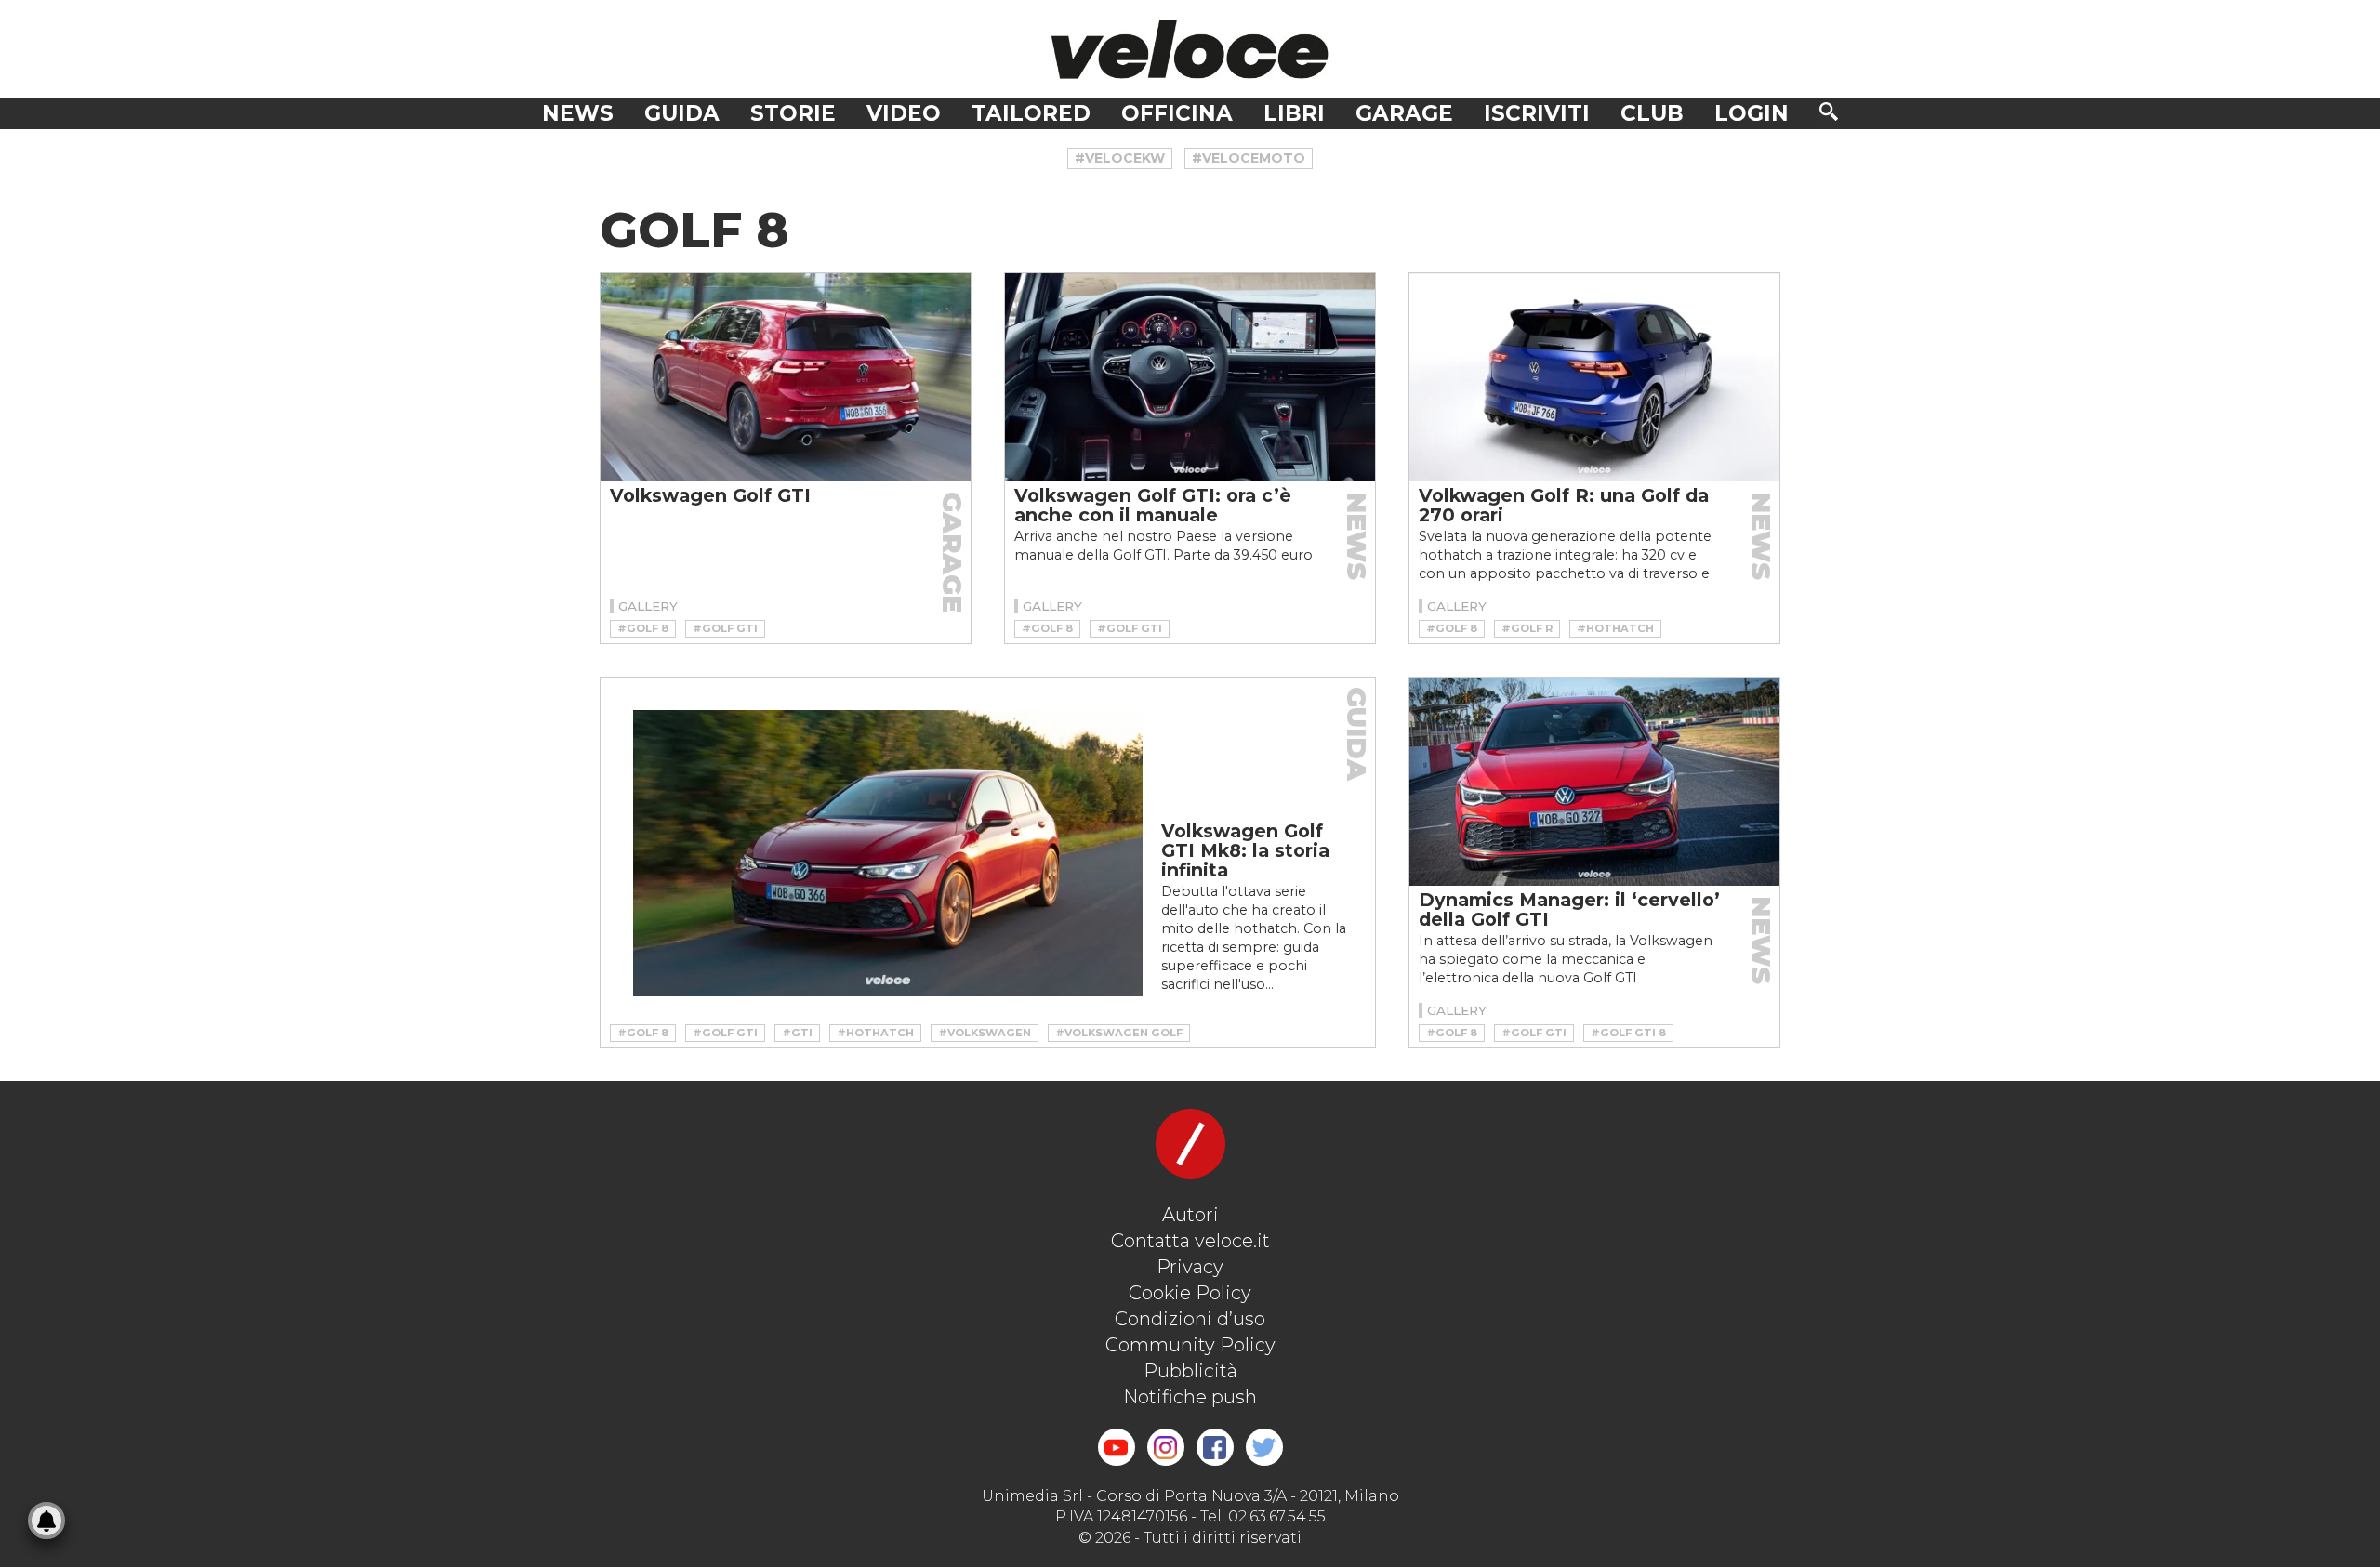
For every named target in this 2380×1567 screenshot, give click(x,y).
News (578, 113)
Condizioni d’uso (1190, 1319)
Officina (1177, 113)
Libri (1294, 113)
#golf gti (725, 628)
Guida (682, 113)
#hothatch (1615, 628)
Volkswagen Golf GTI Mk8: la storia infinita (1245, 850)
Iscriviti (1537, 113)
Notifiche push (1190, 1397)
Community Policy (1190, 1345)
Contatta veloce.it (1190, 1241)
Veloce (1190, 49)
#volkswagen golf (1119, 1033)
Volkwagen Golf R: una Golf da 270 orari (1564, 505)
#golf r (1527, 628)
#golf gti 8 (1628, 1033)
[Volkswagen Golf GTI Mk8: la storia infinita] (888, 853)
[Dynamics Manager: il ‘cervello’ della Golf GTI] (1594, 782)
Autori (1190, 1215)
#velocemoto (1249, 158)
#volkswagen (985, 1033)
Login (1752, 113)
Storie (793, 113)
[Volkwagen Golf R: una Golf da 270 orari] (1594, 377)
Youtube (1117, 1447)
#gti (797, 1033)
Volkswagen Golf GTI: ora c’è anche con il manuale (1153, 505)
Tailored (1031, 113)
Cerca (1829, 112)
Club (1652, 113)
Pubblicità (1190, 1371)
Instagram (1166, 1447)
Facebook (1215, 1447)
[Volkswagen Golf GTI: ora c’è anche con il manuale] (1190, 377)
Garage (1404, 113)
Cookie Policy (1190, 1293)
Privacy (1190, 1267)
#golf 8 (643, 628)
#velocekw (1120, 158)
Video (904, 113)
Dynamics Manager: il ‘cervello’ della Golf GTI (1569, 909)
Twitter (1264, 1447)
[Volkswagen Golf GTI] (786, 377)
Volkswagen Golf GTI (710, 495)
